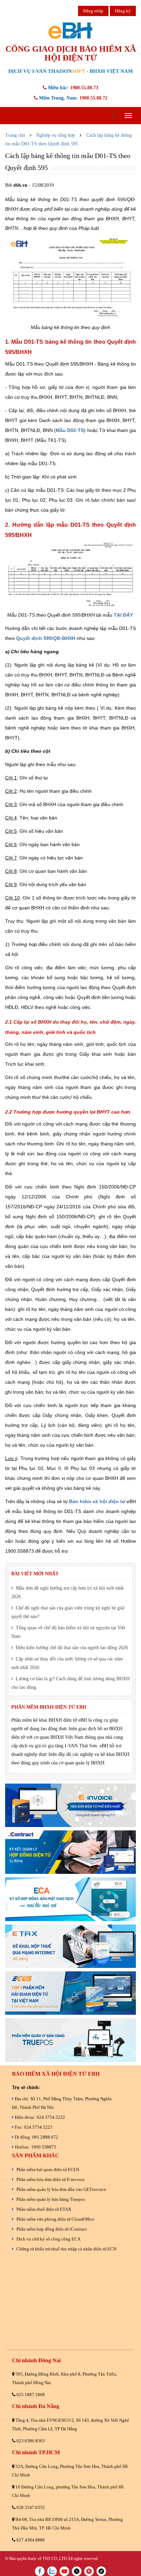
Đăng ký (123, 11)
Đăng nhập (93, 11)
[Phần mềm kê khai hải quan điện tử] (70, 1993)
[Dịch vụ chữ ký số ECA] (70, 1899)
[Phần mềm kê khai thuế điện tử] (70, 1946)
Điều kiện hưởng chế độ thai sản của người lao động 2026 (71, 1648)
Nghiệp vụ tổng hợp (56, 135)
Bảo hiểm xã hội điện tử (97, 1501)
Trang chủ (15, 135)
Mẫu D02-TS (70, 430)
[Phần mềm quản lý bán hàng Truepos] (70, 2040)
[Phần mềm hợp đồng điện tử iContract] (70, 1852)
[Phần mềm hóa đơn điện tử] (70, 1805)
